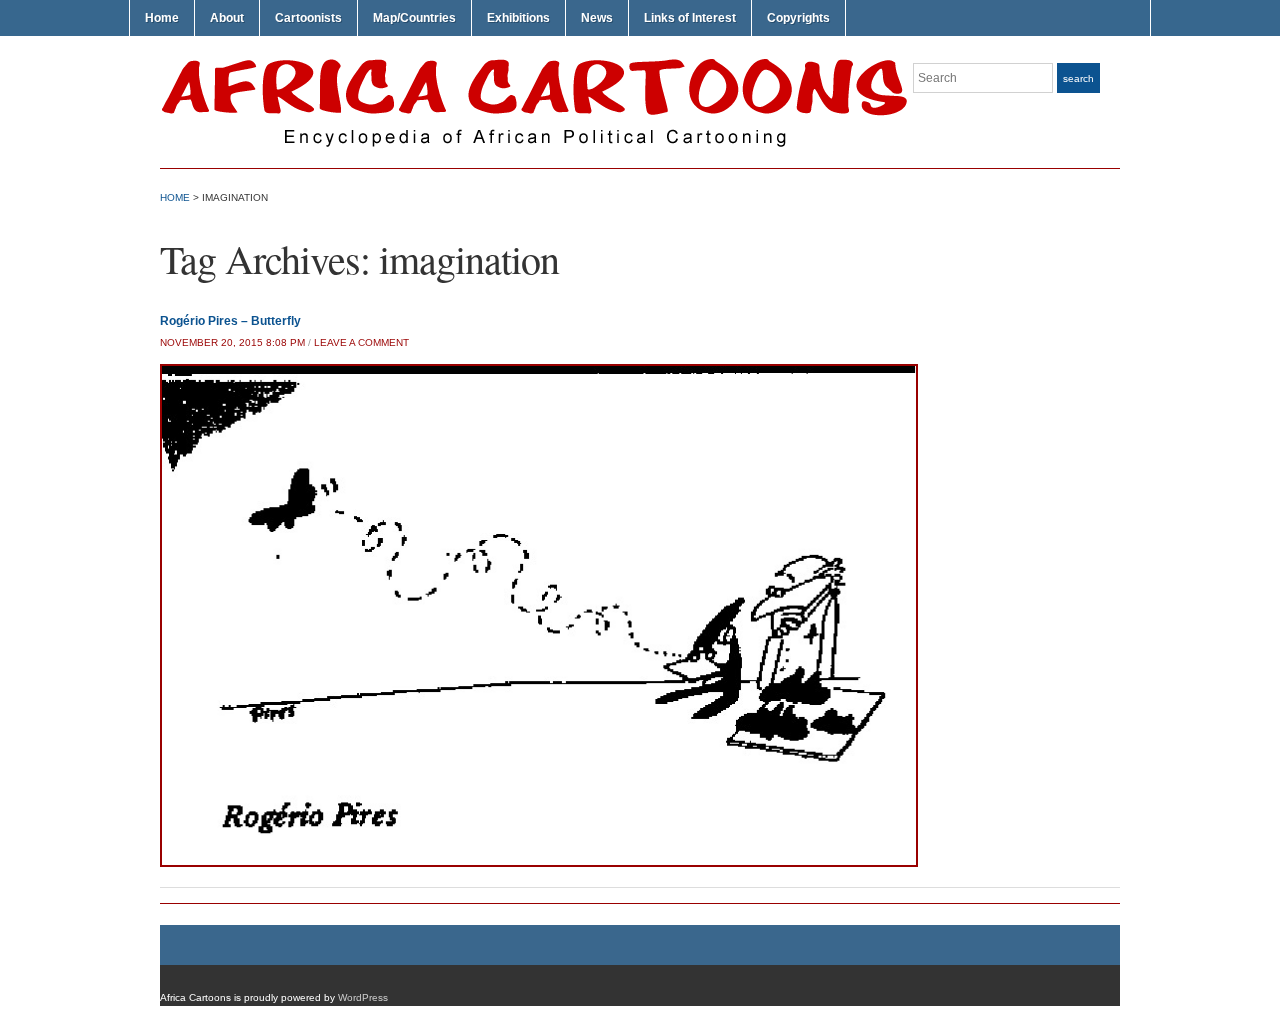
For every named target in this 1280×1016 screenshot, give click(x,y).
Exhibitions (518, 18)
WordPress (363, 997)
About (227, 18)
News (597, 18)
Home (162, 18)
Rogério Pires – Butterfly (230, 321)
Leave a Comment (361, 342)
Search (1078, 78)
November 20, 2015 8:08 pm (232, 342)
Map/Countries (414, 18)
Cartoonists (308, 18)
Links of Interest (690, 18)
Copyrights (798, 18)
